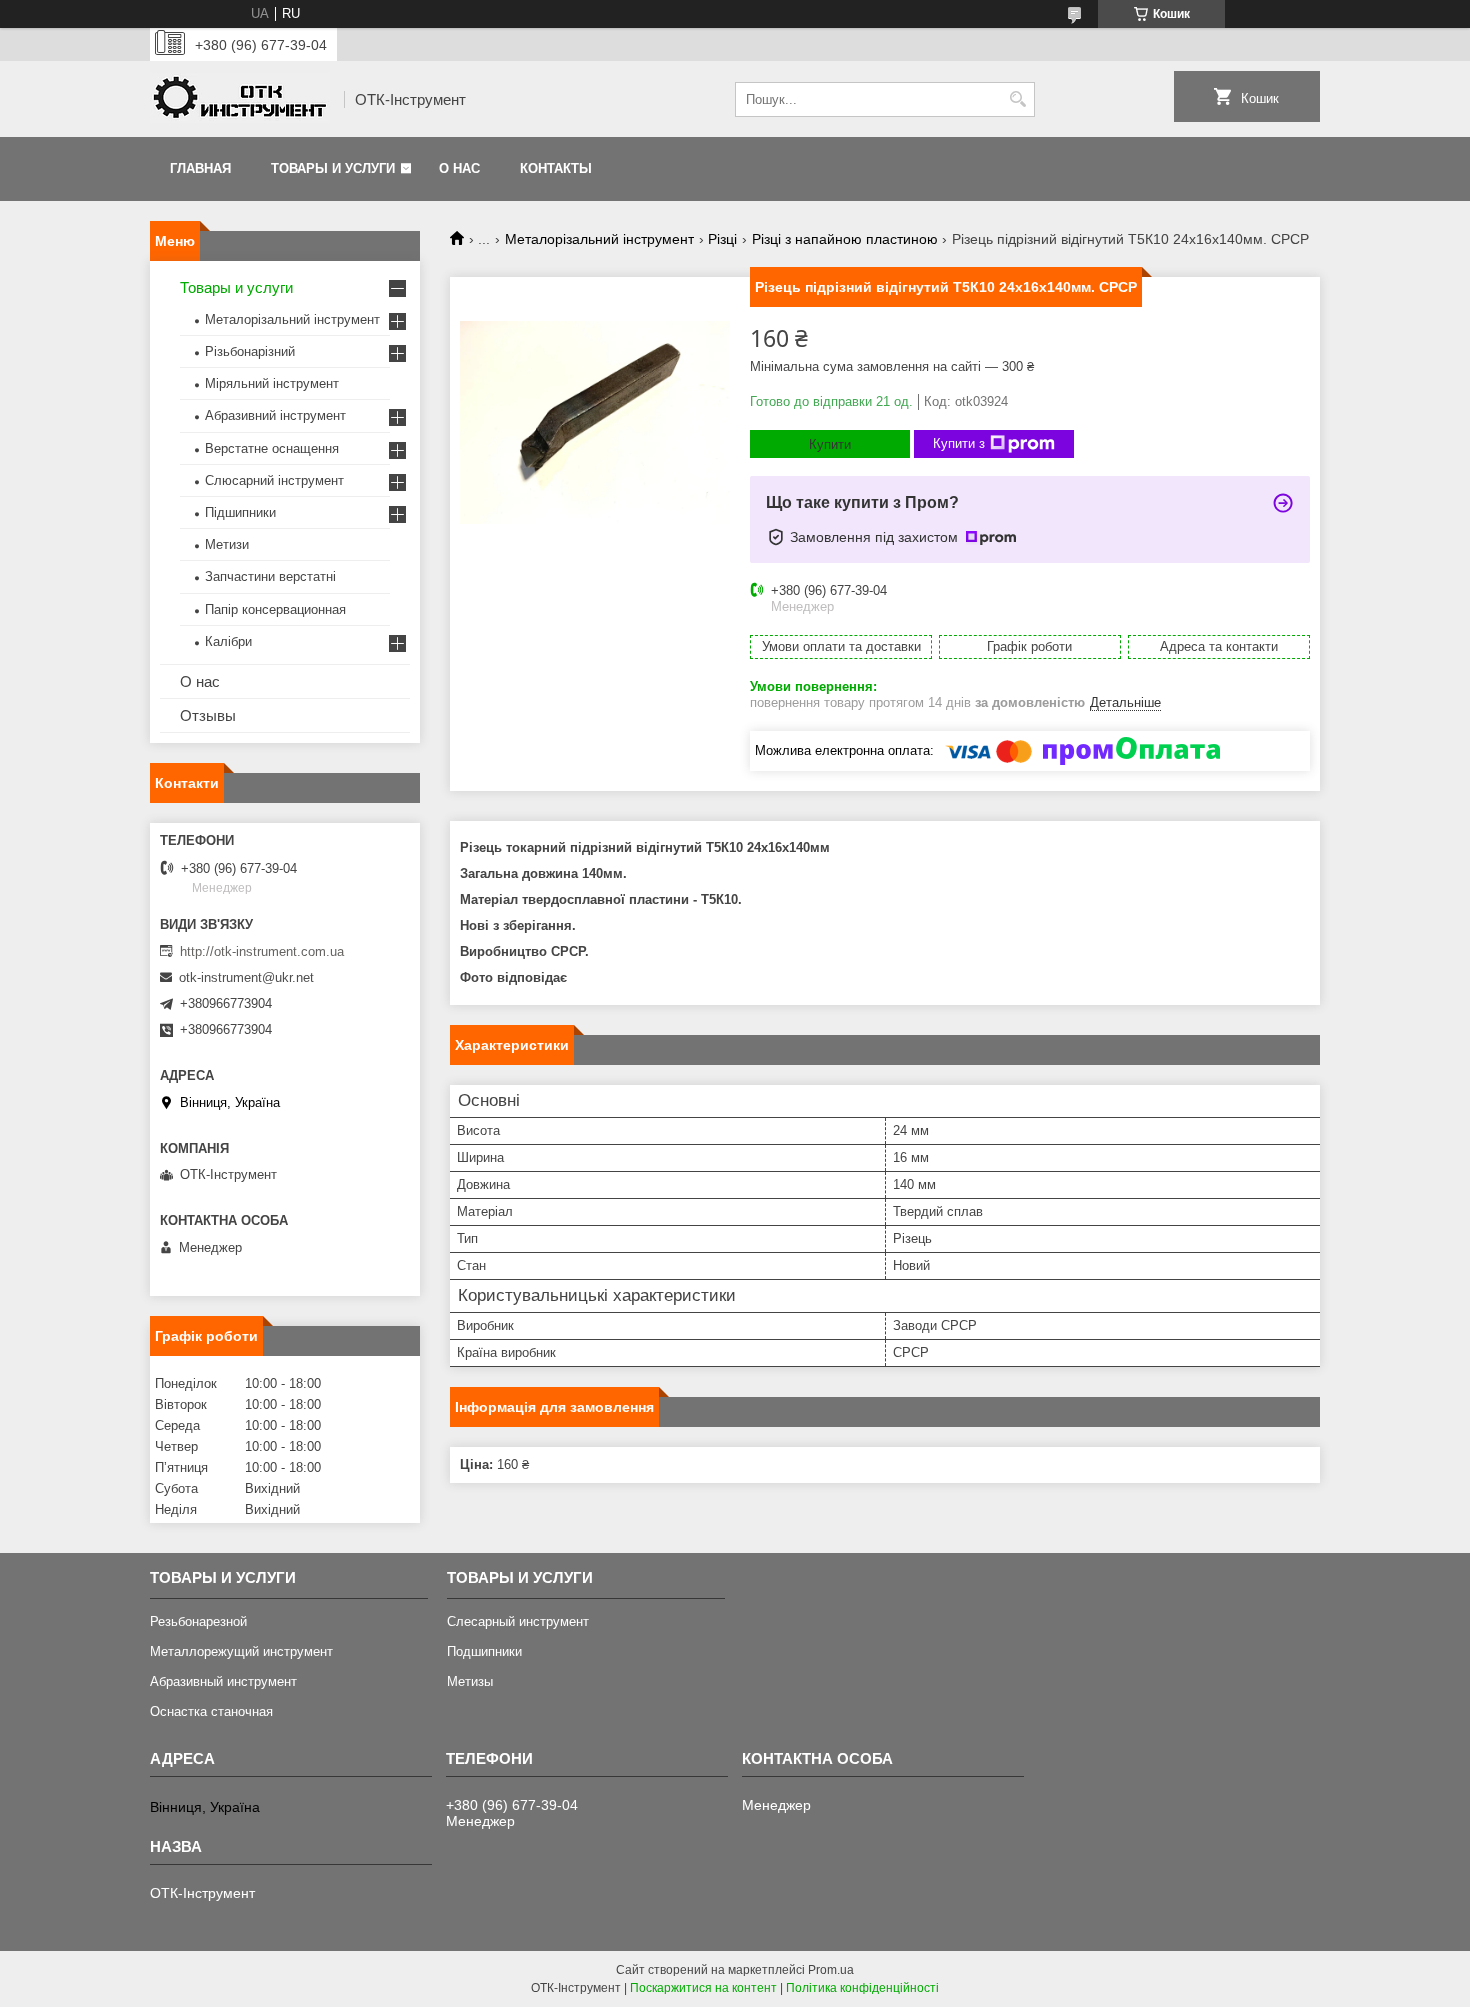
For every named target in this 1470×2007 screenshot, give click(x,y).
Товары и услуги (333, 168)
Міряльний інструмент (272, 383)
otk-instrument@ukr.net (246, 977)
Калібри (228, 641)
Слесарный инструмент (518, 1621)
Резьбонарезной (198, 1621)
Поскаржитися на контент (703, 1988)
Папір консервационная (275, 609)
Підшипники (240, 512)
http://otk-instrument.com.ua (262, 951)
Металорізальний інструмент (599, 239)
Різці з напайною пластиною (845, 239)
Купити (830, 444)
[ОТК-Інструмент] (240, 100)
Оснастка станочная (211, 1711)
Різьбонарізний (250, 351)
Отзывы (208, 715)
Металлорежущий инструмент (241, 1651)
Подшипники (484, 1651)
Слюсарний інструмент (274, 480)
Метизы (470, 1681)
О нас (459, 168)
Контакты (556, 168)
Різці (722, 239)
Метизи (227, 544)
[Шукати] (1017, 99)
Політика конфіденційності (862, 1988)
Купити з (959, 443)
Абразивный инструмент (223, 1681)
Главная (200, 168)
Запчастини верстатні (270, 576)
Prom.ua (831, 1970)
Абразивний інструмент (275, 415)
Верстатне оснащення (272, 448)
